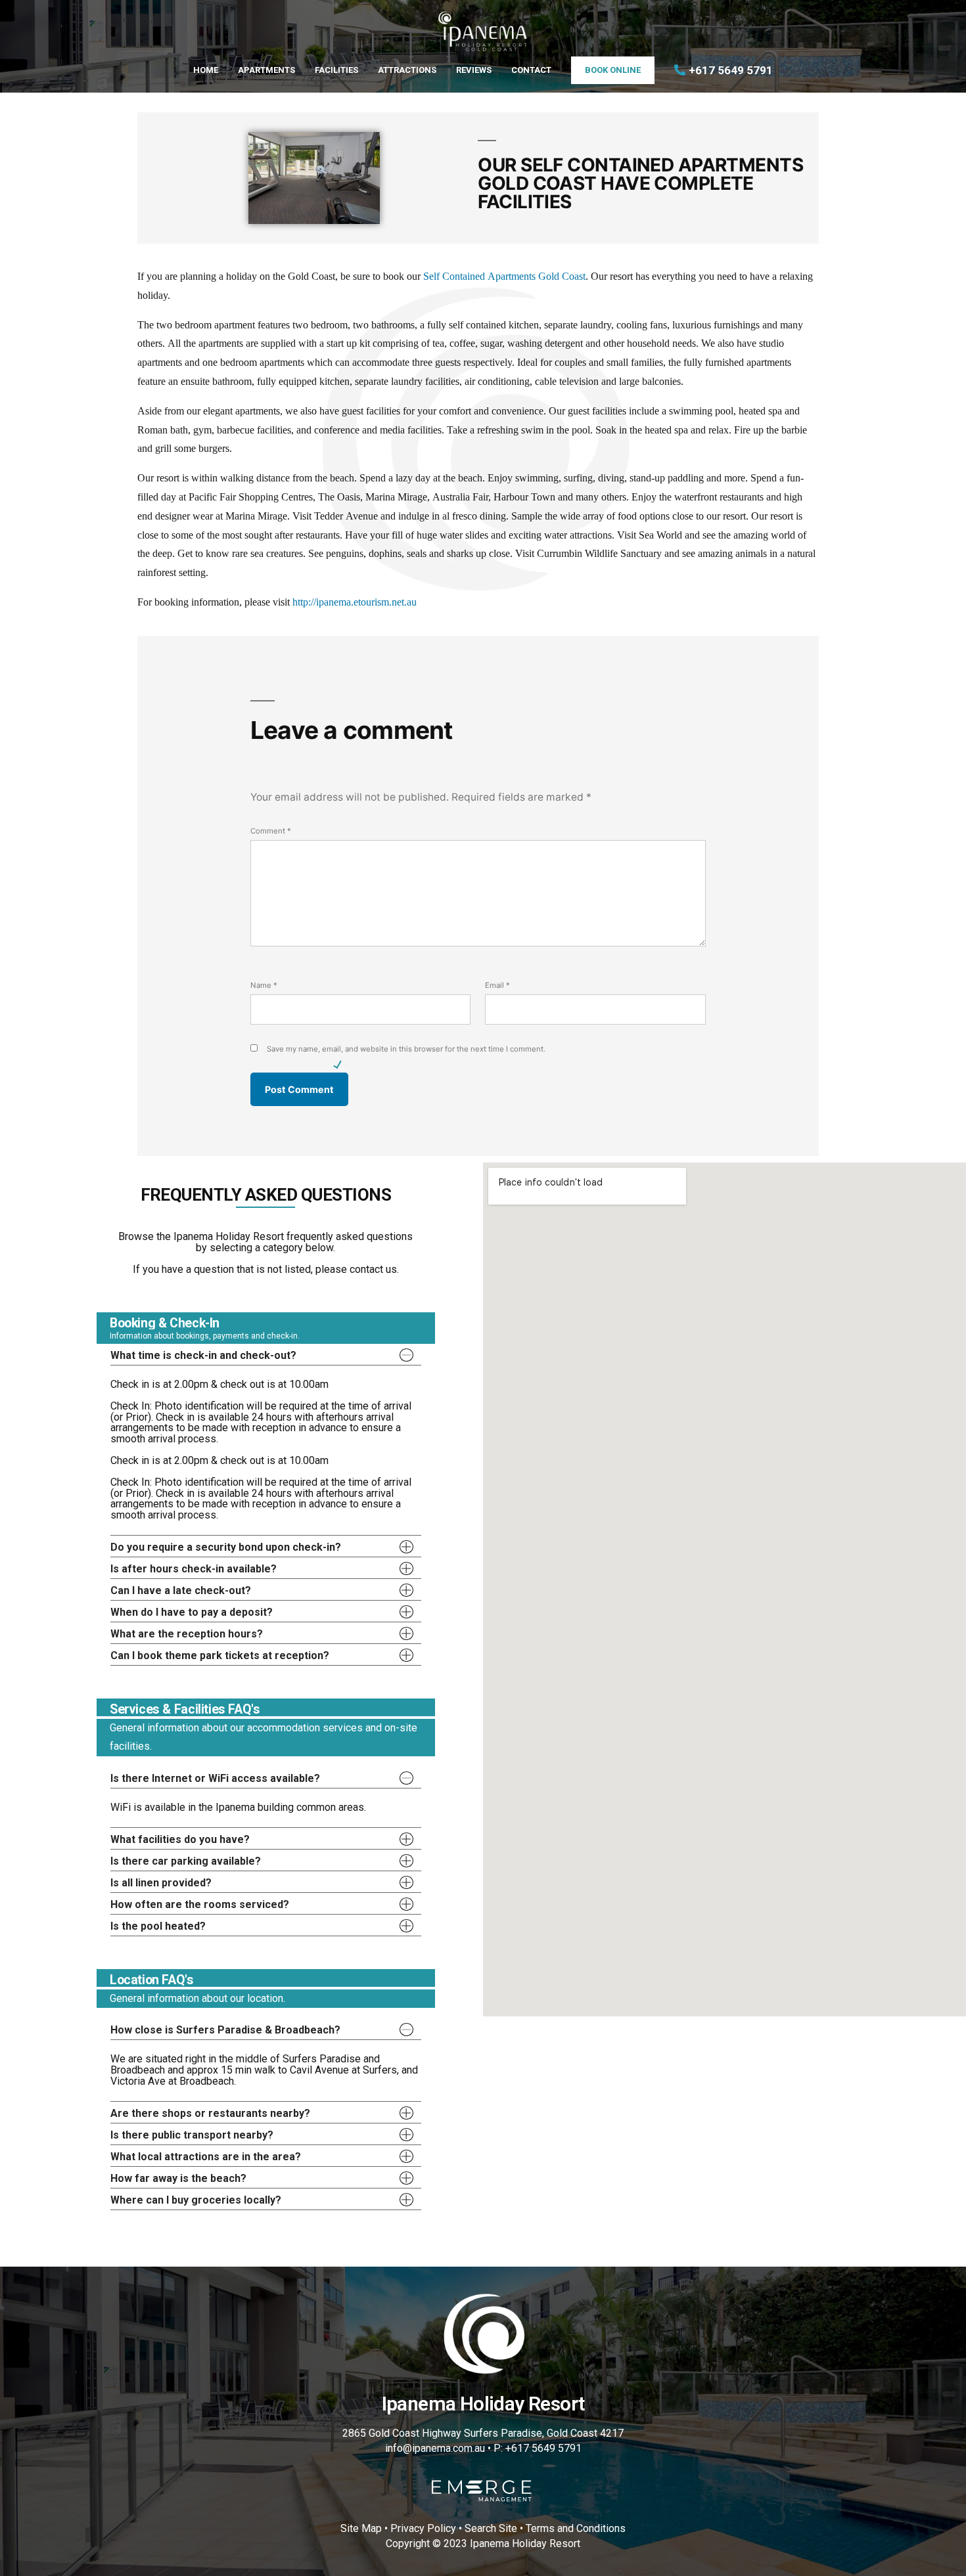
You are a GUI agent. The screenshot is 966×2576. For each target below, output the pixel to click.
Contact (531, 70)
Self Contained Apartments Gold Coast (504, 277)
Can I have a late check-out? (181, 1590)
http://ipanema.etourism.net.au (355, 602)
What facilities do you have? (180, 1839)
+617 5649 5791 (731, 70)
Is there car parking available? (186, 1861)
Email (497, 985)
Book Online (613, 70)
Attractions (407, 70)
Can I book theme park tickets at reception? (220, 1655)
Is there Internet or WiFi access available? (215, 1778)
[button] (266, 1354)
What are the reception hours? (187, 1634)
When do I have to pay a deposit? (192, 1612)
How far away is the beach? (178, 2178)
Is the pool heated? (158, 1926)
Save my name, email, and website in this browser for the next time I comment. (406, 1049)
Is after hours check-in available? (194, 1569)
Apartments (266, 70)
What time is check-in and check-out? (203, 1355)
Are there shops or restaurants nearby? (210, 2113)
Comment (271, 831)
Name (264, 985)
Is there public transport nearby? (192, 2135)
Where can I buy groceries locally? (196, 2200)
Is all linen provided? (161, 1883)
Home (206, 70)
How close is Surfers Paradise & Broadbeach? (225, 2030)
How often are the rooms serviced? (200, 1904)
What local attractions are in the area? (206, 2157)
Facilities (336, 70)
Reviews (474, 70)
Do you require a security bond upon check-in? (226, 1547)
